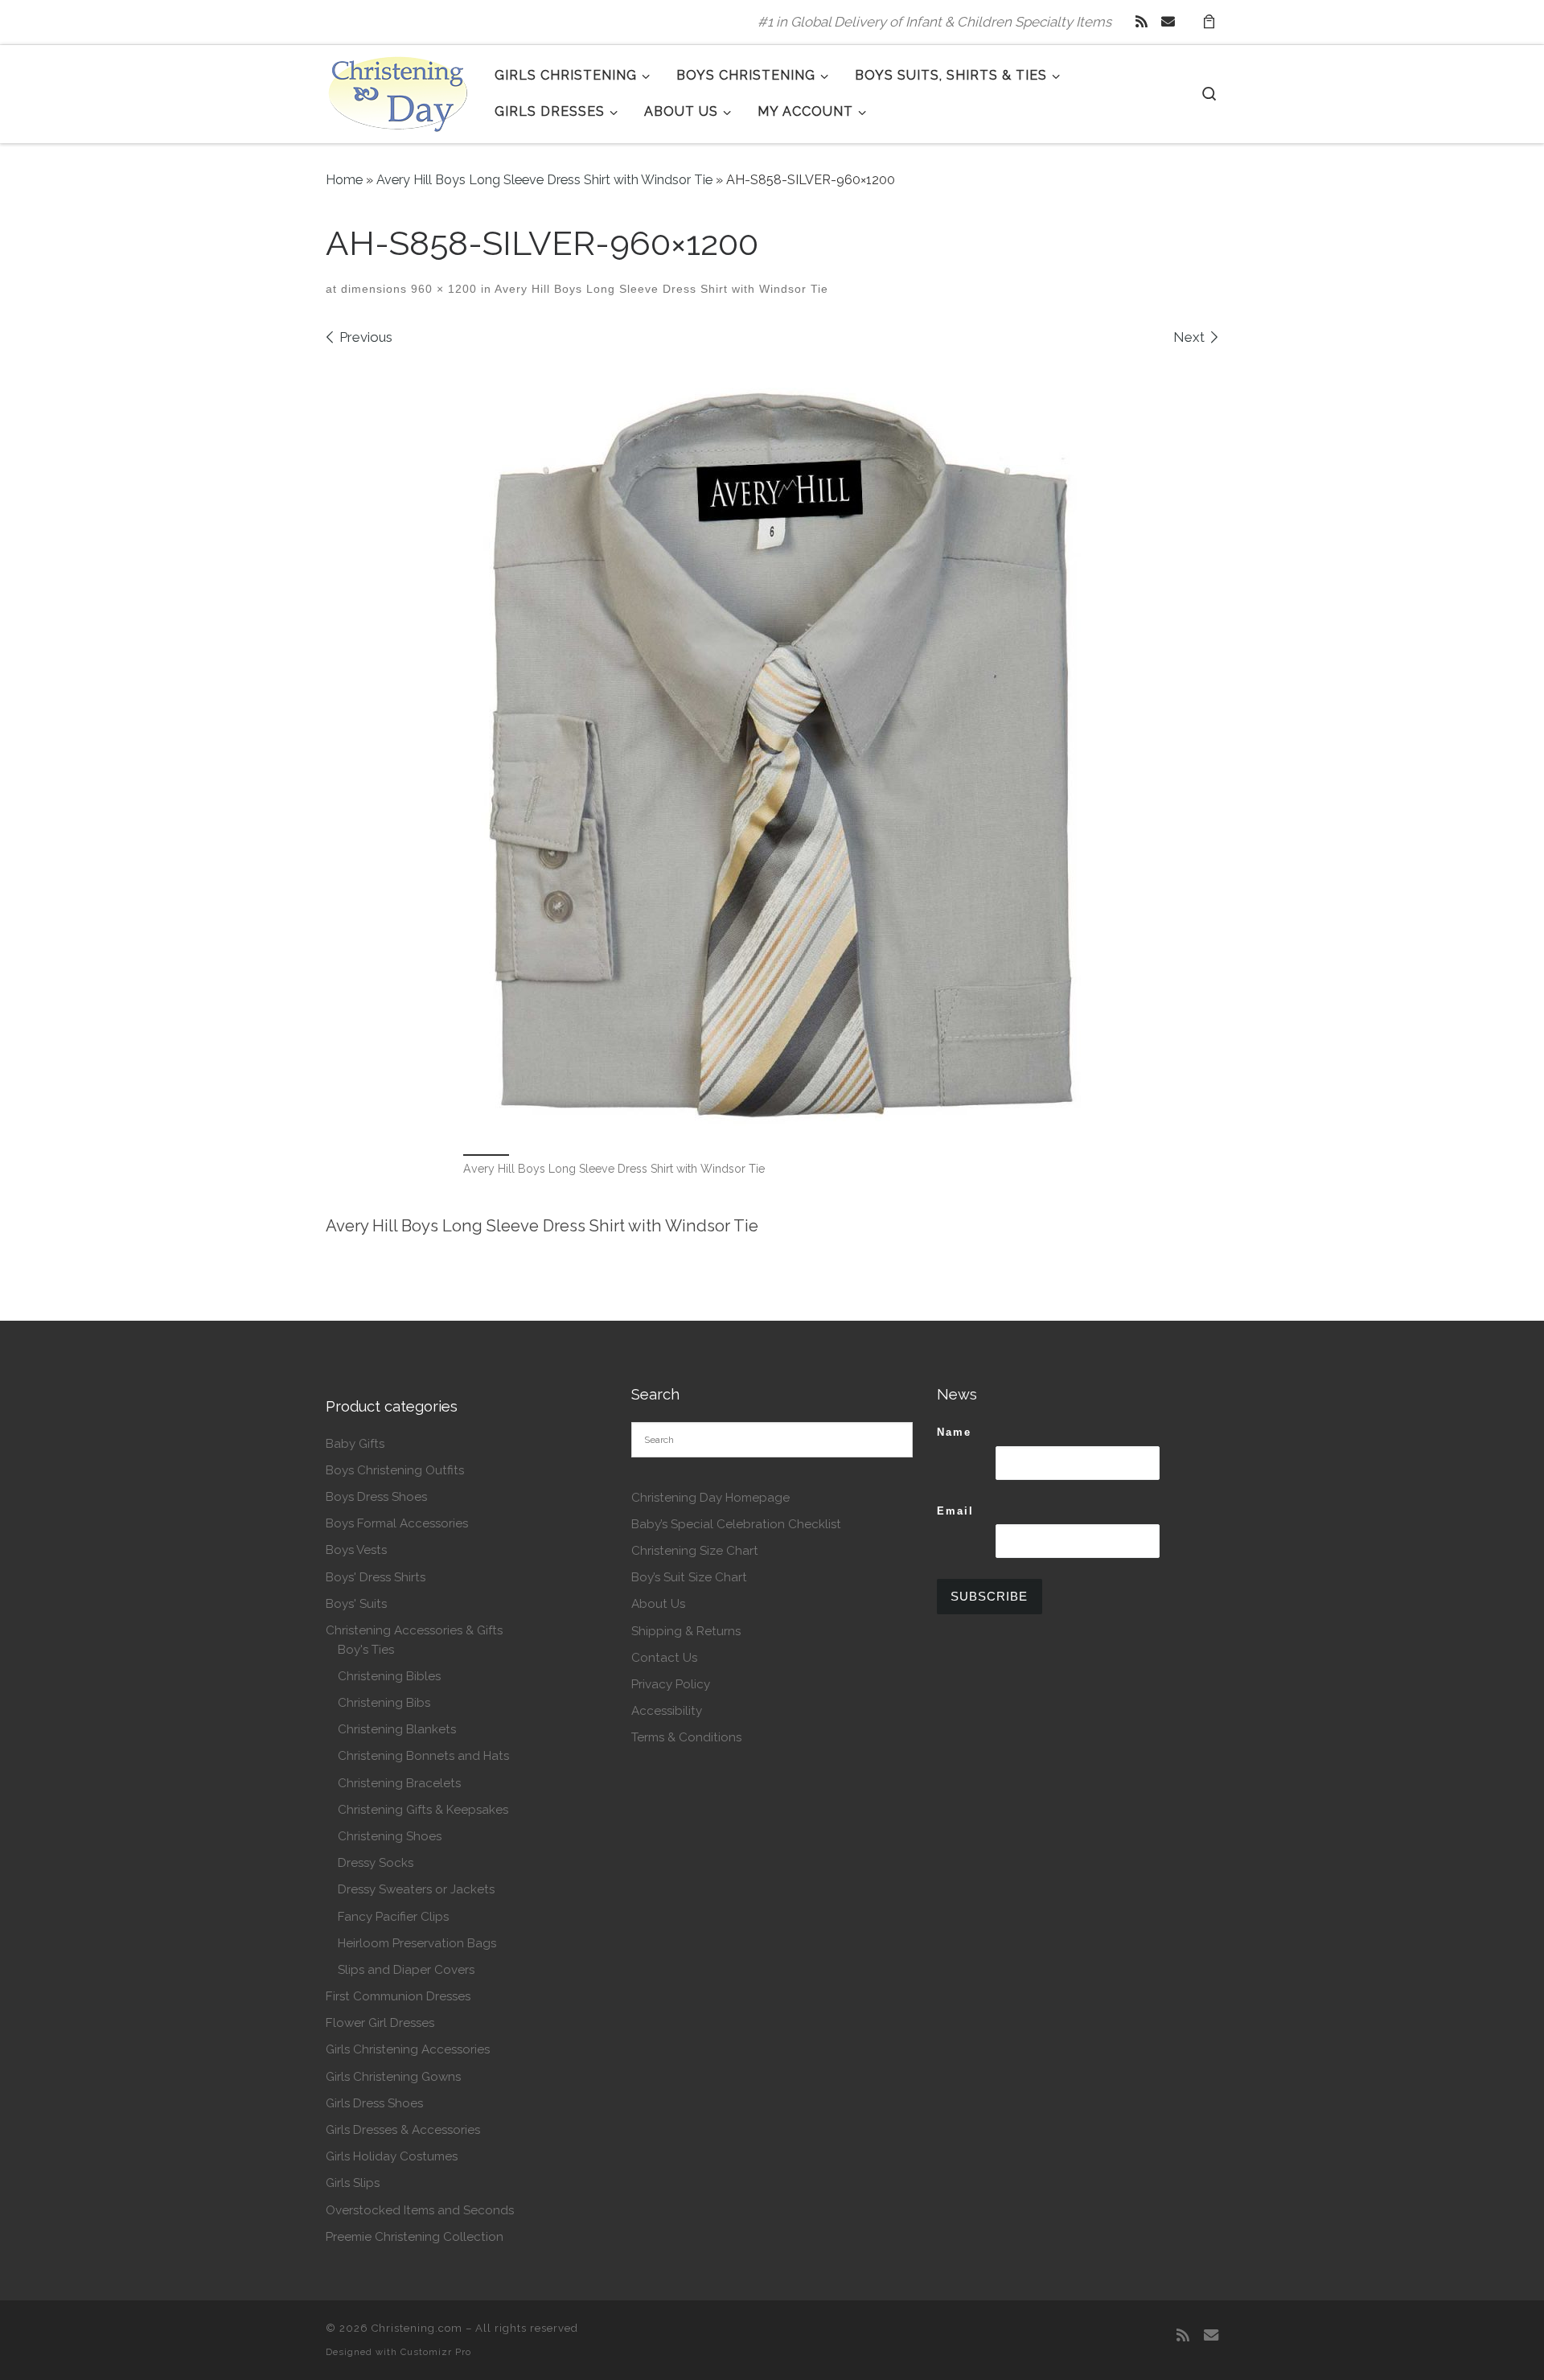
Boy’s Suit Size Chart (689, 1577)
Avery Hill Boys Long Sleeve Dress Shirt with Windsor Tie (544, 180)
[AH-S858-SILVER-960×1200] (772, 748)
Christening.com (417, 2328)
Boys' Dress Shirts (376, 1577)
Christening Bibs (384, 1703)
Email (955, 1511)
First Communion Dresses (398, 1996)
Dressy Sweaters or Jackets (416, 1889)
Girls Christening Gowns (393, 2077)
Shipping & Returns (686, 1631)
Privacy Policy (671, 1684)
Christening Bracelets (399, 1783)
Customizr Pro (436, 2352)
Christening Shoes (390, 1836)
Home (344, 180)
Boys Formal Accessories (397, 1523)
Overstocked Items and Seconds (420, 2210)
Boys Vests (356, 1550)
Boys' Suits (356, 1604)
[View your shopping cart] (1209, 22)
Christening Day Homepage (710, 1498)
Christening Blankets (397, 1729)
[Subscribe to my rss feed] (1142, 22)
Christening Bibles (389, 1676)
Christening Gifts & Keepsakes (423, 1810)
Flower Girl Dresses (380, 2023)
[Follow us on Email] (1168, 22)
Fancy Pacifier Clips (393, 1917)
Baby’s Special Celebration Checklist (736, 1524)
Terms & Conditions (686, 1737)
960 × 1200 (442, 289)
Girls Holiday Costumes (392, 2156)
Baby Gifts (355, 1444)
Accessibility (667, 1711)
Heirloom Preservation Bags (417, 1943)
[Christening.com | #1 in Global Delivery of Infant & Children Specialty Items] (398, 91)
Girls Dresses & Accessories (403, 2130)
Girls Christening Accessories (408, 2049)
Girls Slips (353, 2183)
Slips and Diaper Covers (406, 1970)
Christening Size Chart (695, 1551)
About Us (658, 1604)
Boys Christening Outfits (395, 1470)
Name (954, 1432)
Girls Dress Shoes (374, 2103)
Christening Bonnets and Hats (423, 1756)
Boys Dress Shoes (376, 1497)
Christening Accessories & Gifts (414, 1630)
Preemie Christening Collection (415, 2237)
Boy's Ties (366, 1650)
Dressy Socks (376, 1863)
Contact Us (664, 1658)
